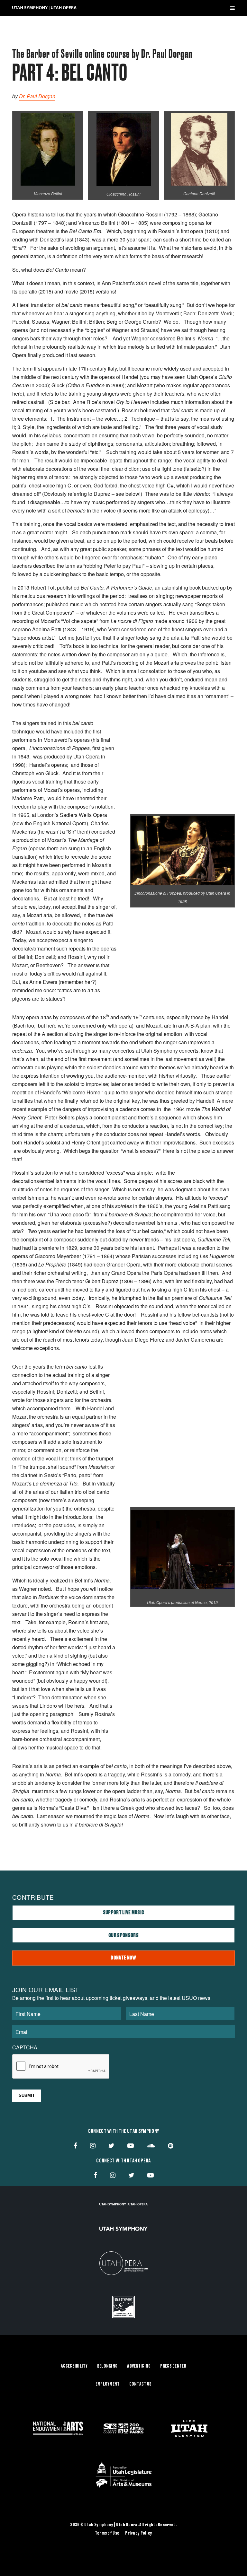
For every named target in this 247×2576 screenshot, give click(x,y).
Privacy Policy (139, 2533)
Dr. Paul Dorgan (37, 96)
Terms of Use (107, 2533)
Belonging (107, 2366)
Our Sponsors (123, 1935)
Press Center (173, 2366)
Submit (27, 2095)
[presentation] (61, 2067)
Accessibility (74, 2366)
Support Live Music (124, 1913)
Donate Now (123, 1958)
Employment (108, 2384)
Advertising (139, 2366)
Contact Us (141, 2384)
